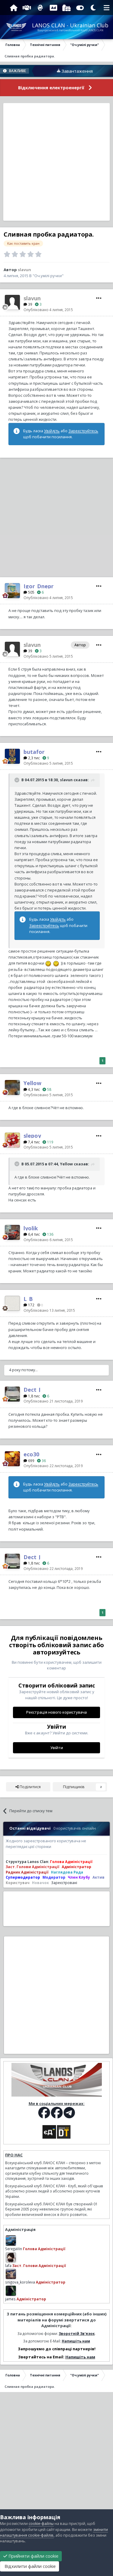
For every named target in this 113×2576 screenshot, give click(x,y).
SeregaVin (14, 2249)
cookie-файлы (41, 2524)
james (10, 2299)
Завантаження (59, 71)
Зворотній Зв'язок (77, 2333)
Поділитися (30, 1787)
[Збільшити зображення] (48, 963)
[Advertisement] (56, 162)
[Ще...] (99, 298)
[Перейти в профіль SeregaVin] (11, 2241)
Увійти (57, 1748)
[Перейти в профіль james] (11, 2291)
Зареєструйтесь (83, 431)
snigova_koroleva (20, 2282)
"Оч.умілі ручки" (48, 276)
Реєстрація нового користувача (56, 1712)
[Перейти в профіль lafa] (11, 2257)
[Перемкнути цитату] (17, 780)
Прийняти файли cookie (33, 2556)
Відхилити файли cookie (30, 2566)
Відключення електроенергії (51, 88)
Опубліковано (48, 310)
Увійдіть (52, 431)
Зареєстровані (64, 1883)
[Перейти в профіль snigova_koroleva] (11, 2274)
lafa (8, 2265)
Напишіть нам (76, 2341)
